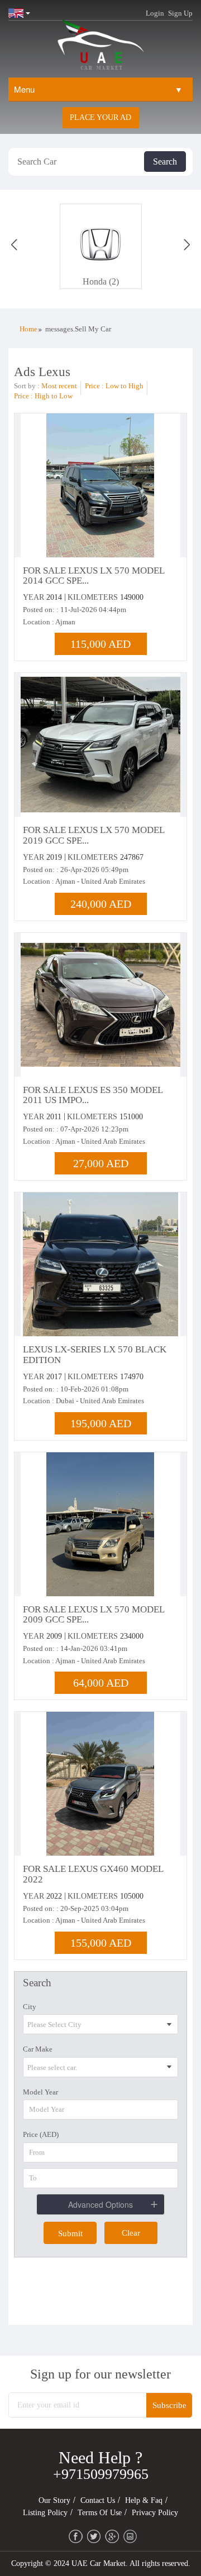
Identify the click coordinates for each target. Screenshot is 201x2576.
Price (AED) (41, 2134)
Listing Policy (45, 2513)
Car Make (38, 2049)
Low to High (125, 386)
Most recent (59, 386)
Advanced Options (100, 2204)
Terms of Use (100, 2513)
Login (155, 13)
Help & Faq (144, 2500)
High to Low (54, 396)
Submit (70, 2233)
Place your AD (100, 117)
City (30, 2007)
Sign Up (180, 13)
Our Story (54, 2500)
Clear (131, 2233)
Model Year (40, 2092)
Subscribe (169, 2405)
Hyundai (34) (101, 281)
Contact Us (98, 2500)
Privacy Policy (155, 2513)
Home (28, 329)
